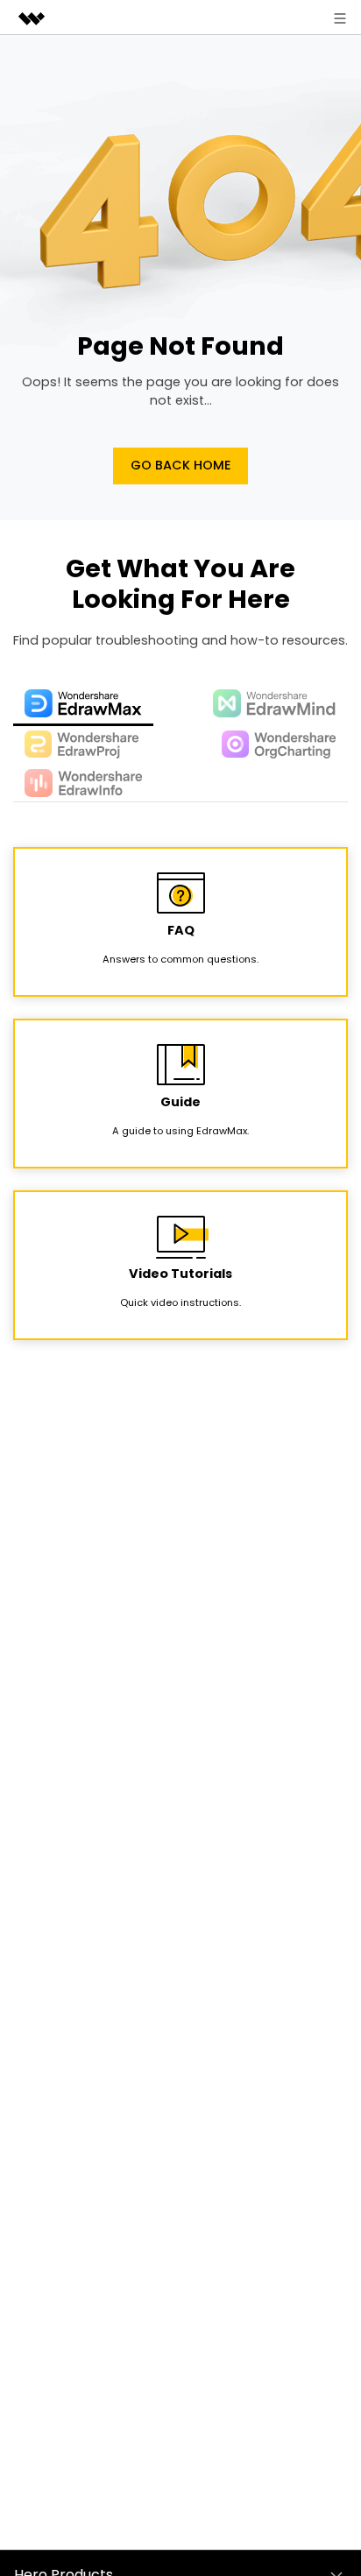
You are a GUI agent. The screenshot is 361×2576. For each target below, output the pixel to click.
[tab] (83, 705)
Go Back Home (181, 465)
